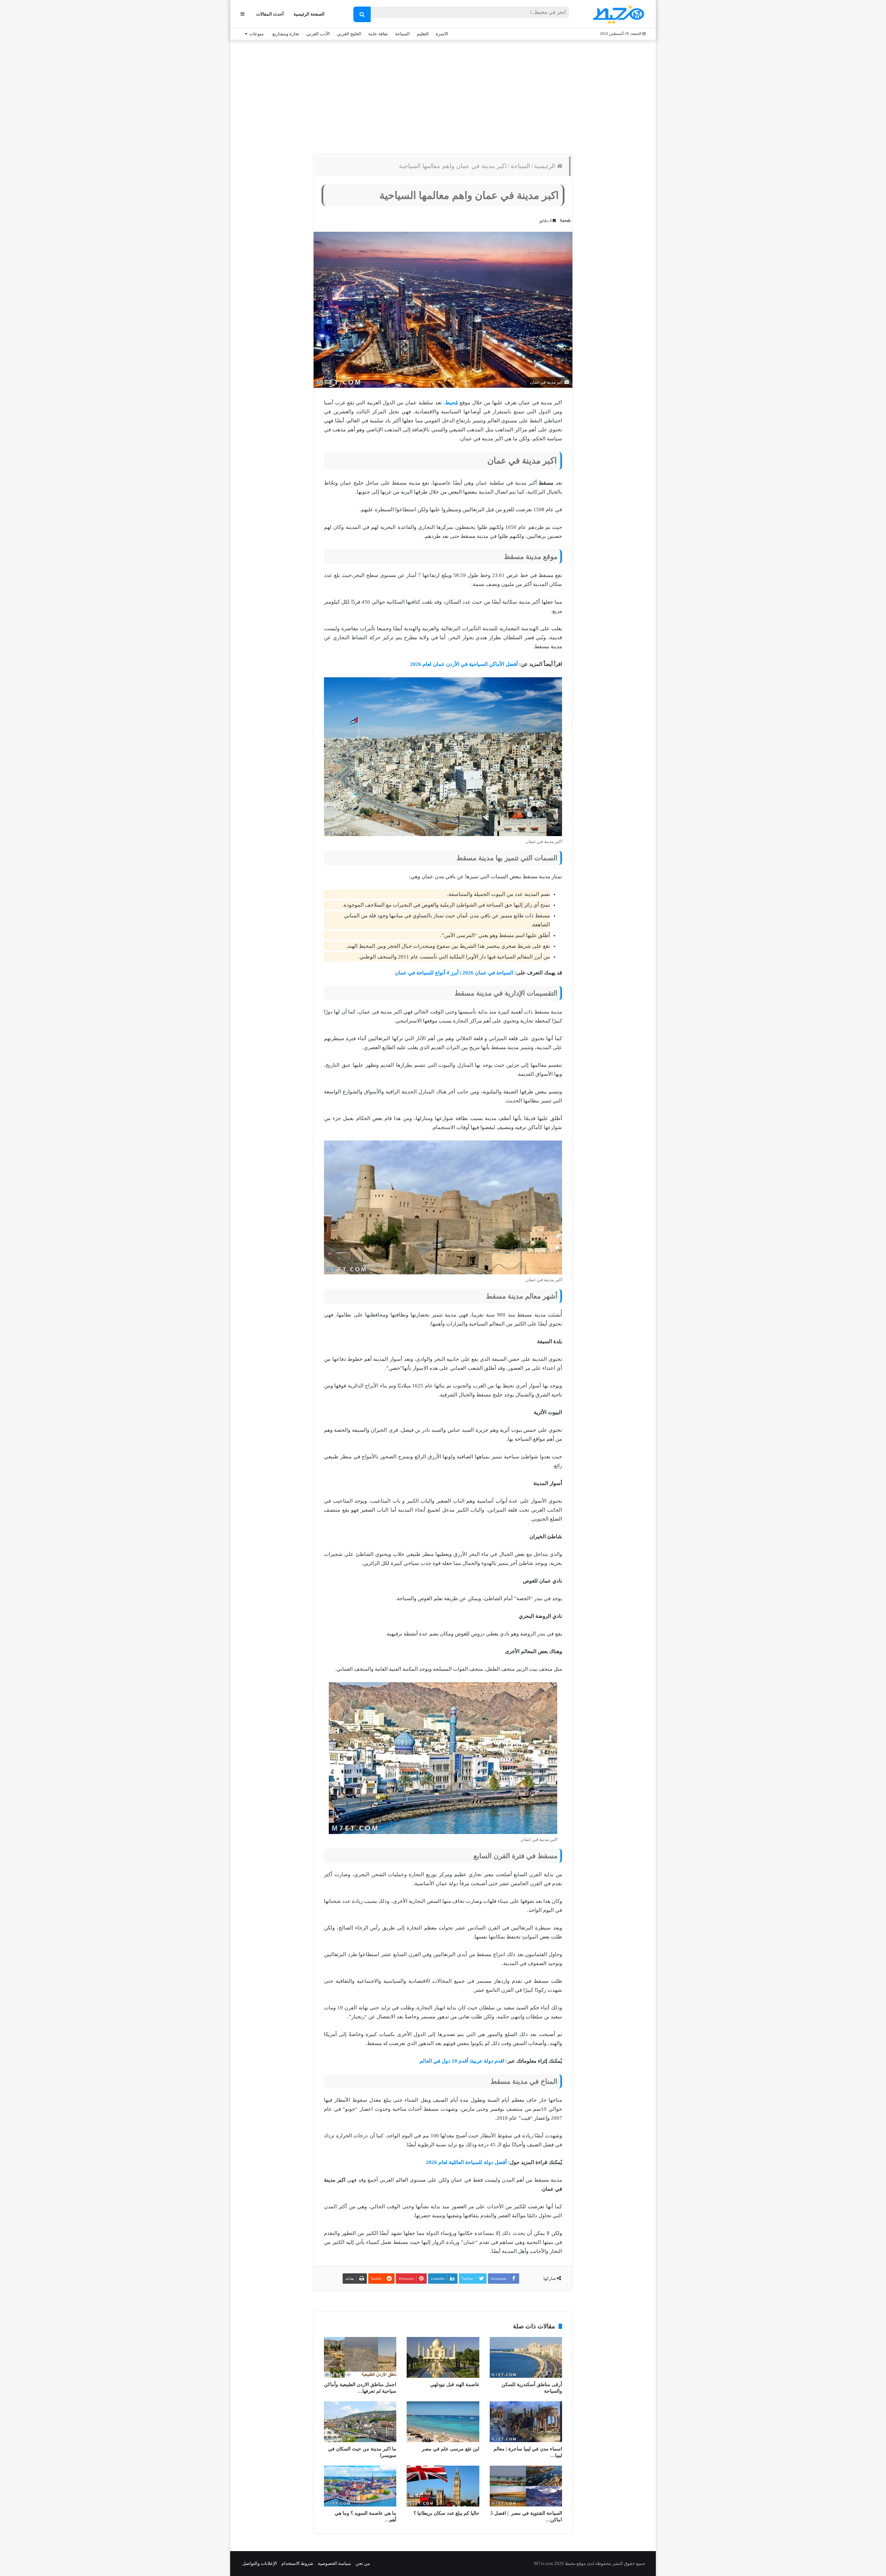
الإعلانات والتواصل (260, 2563)
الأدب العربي (318, 34)
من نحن (363, 2563)
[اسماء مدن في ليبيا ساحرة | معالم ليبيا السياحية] (526, 2422)
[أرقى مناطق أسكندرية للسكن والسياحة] (526, 2357)
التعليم (423, 34)
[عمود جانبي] (242, 14)
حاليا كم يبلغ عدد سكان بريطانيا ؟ (446, 2513)
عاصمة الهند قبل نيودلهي (455, 2385)
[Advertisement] (443, 95)
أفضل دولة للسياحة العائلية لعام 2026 (466, 2162)
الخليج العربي (349, 34)
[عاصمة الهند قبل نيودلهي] (443, 2357)
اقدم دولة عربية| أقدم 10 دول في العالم (462, 2061)
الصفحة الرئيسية (309, 14)
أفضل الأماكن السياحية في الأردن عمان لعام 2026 (464, 664)
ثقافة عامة (378, 34)
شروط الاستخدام (297, 2563)
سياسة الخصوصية (334, 2563)
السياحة (402, 34)
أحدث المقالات (270, 14)
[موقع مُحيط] (617, 14)
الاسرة (442, 34)
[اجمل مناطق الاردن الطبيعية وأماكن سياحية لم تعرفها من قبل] (360, 2357)
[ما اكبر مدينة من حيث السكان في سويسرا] (360, 2422)
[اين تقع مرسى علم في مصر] (443, 2422)
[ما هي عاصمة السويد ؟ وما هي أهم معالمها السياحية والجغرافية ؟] (360, 2486)
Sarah (565, 221)
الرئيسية (545, 166)
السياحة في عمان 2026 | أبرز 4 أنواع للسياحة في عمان (454, 973)
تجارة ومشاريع (286, 34)
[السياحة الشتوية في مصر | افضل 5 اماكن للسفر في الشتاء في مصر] (526, 2486)
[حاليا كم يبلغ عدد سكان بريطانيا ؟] (443, 2486)
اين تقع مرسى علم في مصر (451, 2449)
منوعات (256, 34)
